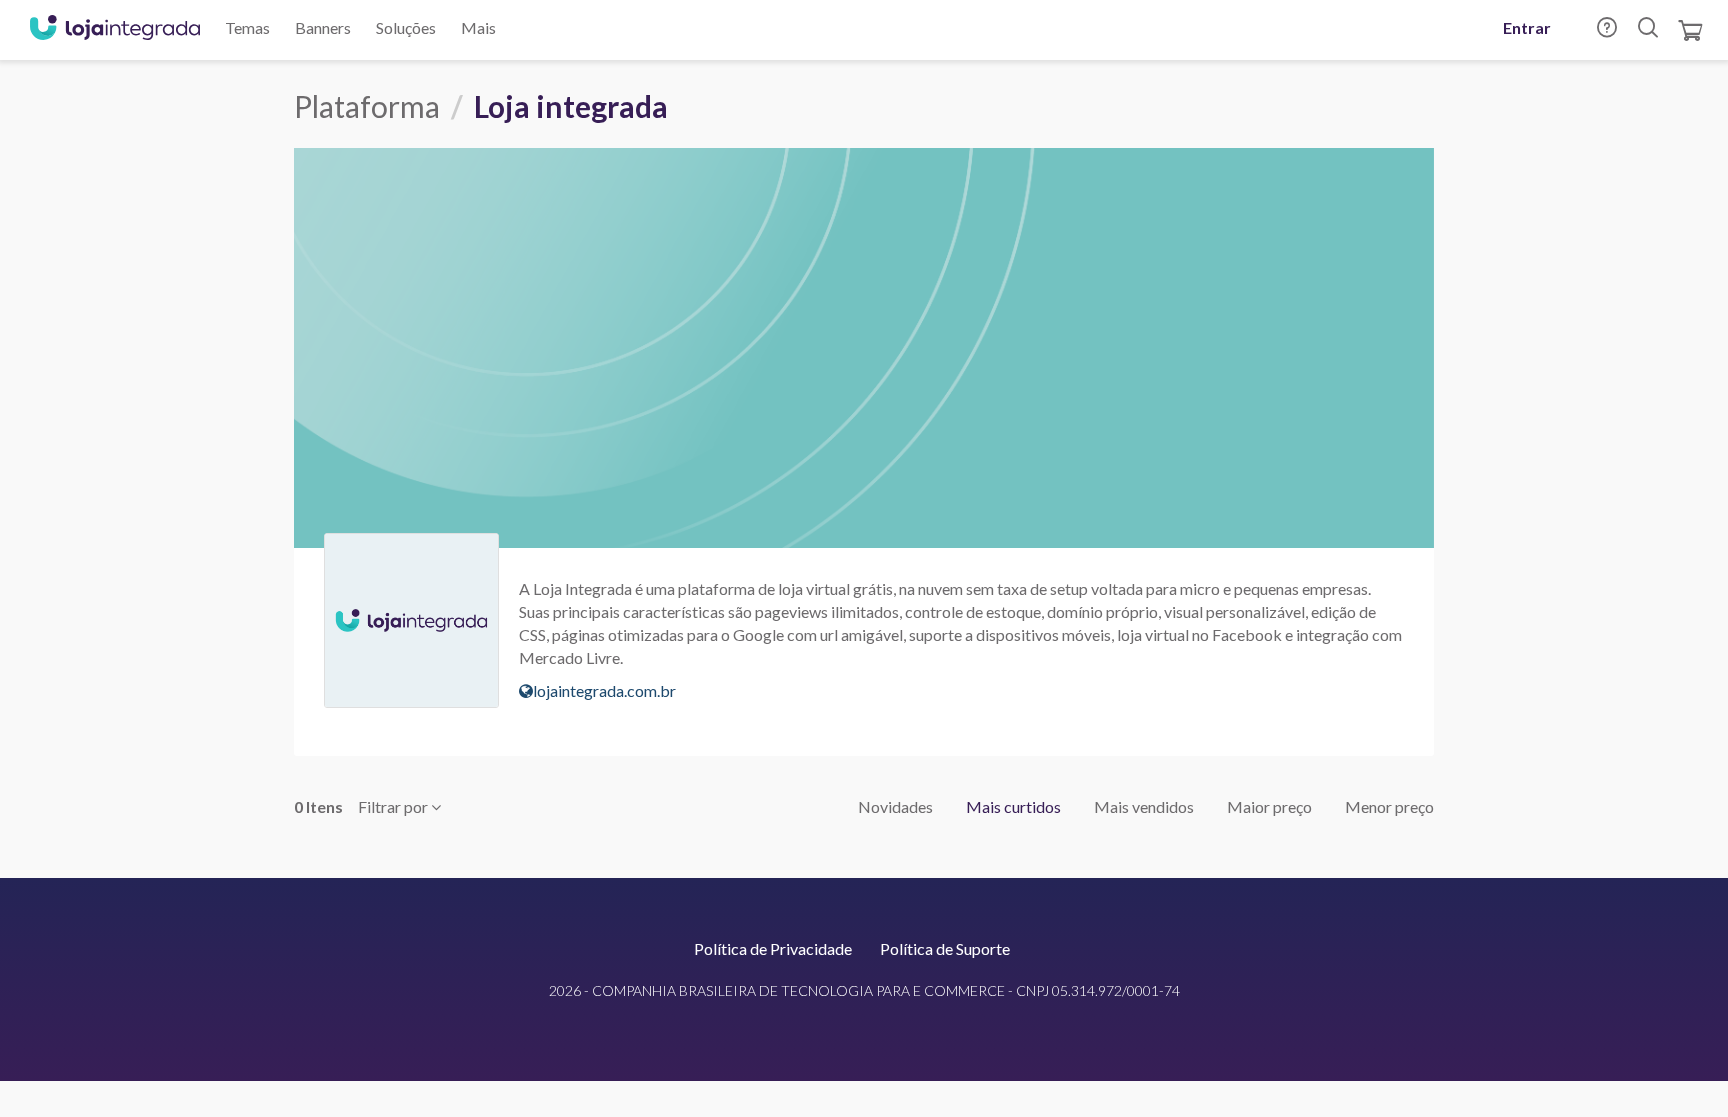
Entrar (1527, 27)
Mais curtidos (1013, 806)
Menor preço (1389, 806)
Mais (478, 27)
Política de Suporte (945, 948)
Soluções (406, 27)
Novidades (895, 806)
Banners (323, 27)
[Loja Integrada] (115, 30)
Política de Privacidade (773, 948)
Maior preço (1269, 806)
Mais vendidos (1144, 806)
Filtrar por (394, 806)
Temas (247, 27)
